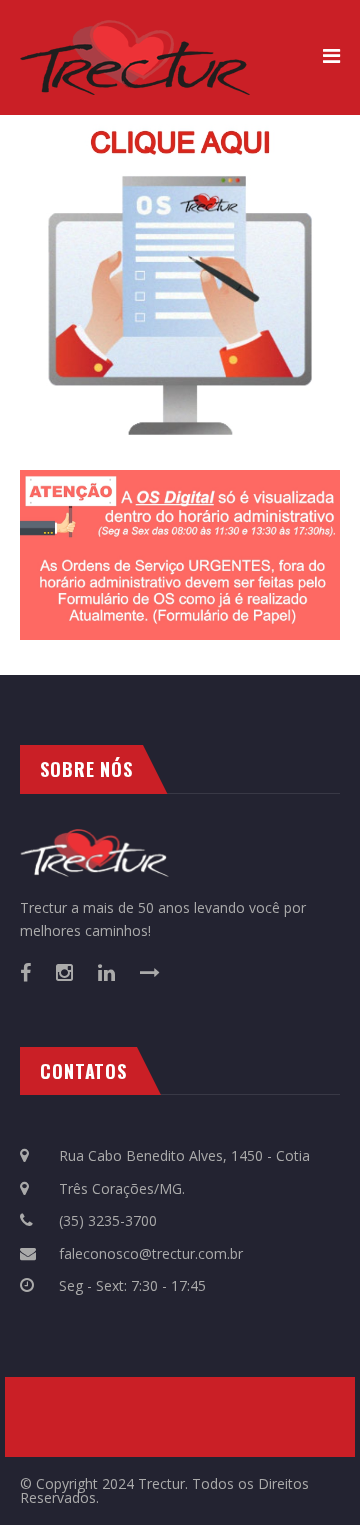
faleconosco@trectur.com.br (149, 1253)
